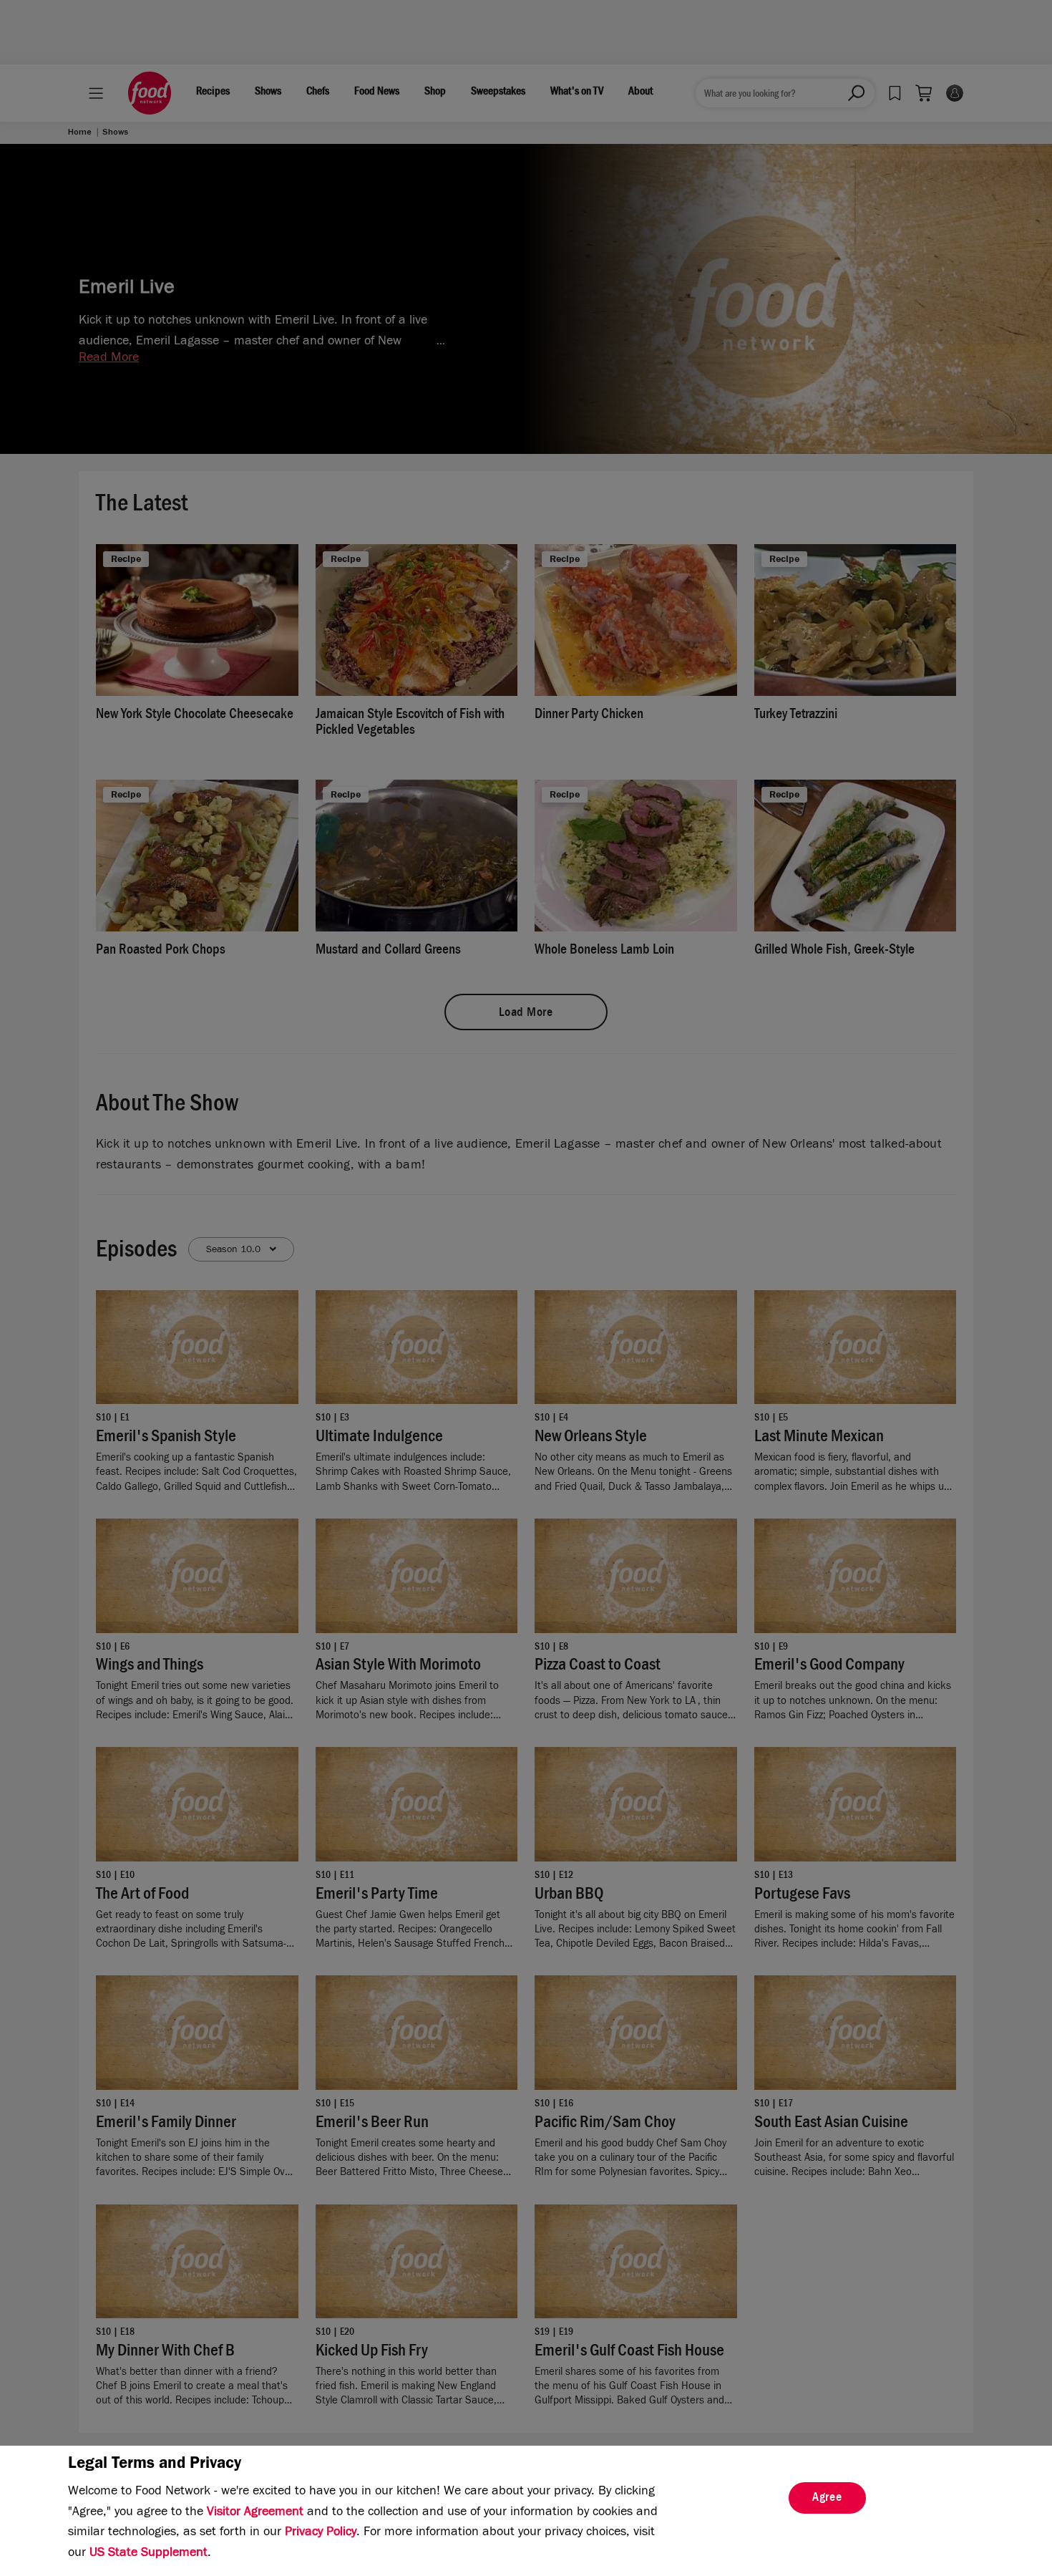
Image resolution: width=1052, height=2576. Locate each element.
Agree (827, 2499)
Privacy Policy (321, 2533)
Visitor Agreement (255, 2513)
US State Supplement (148, 2554)
